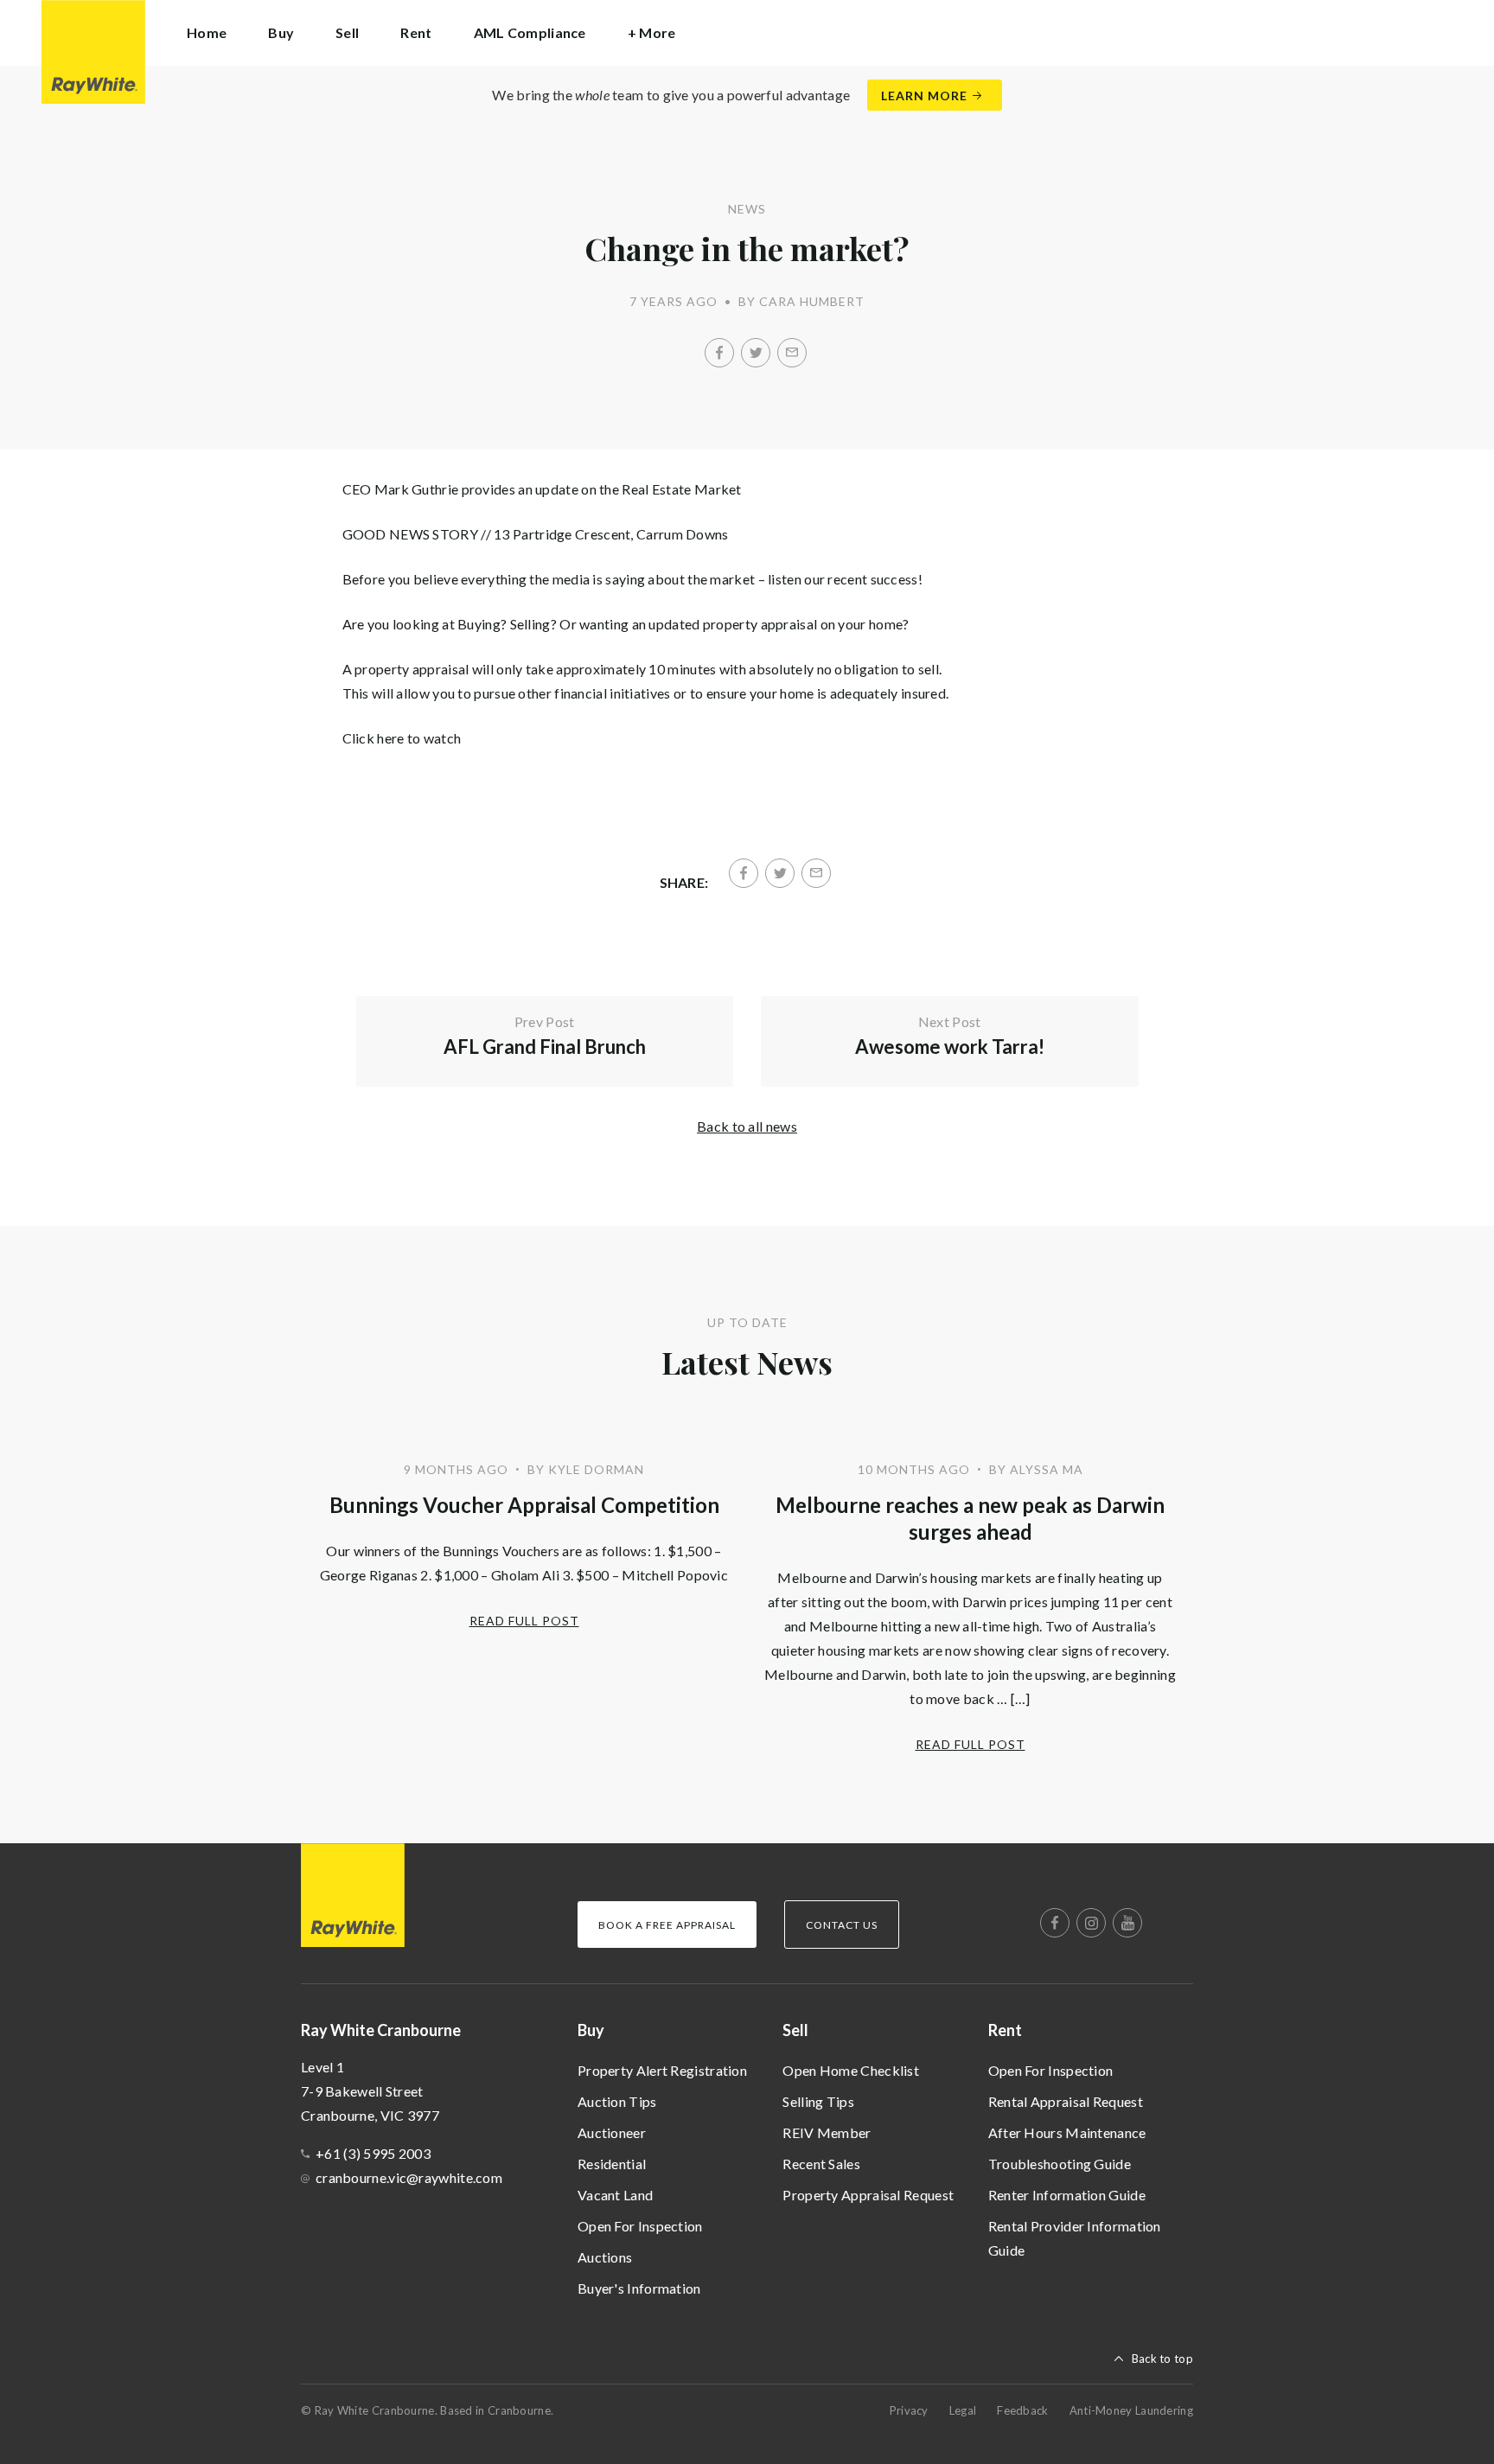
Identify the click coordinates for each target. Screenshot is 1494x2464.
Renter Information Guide (1067, 2195)
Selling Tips (818, 2101)
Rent (1005, 2030)
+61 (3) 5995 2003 (373, 2153)
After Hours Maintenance (1067, 2132)
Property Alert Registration (662, 2070)
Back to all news (747, 1126)
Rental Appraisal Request (1066, 2101)
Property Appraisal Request (868, 2195)
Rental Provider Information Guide (1075, 2238)
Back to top (1162, 2359)
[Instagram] (1091, 1923)
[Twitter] (756, 353)
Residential (612, 2164)
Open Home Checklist (851, 2070)
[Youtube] (1127, 1923)
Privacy (909, 2410)
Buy (591, 2030)
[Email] (792, 353)
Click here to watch (402, 738)
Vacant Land (615, 2195)
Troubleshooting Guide (1060, 2164)
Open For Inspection (640, 2226)
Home (207, 32)
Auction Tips (617, 2101)
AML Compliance (530, 32)
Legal (963, 2410)
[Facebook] (719, 353)
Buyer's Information (639, 2288)
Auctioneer (612, 2132)
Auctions (605, 2257)
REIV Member (827, 2132)
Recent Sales (821, 2164)
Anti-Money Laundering (1131, 2410)
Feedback (1022, 2410)
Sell (795, 2030)
